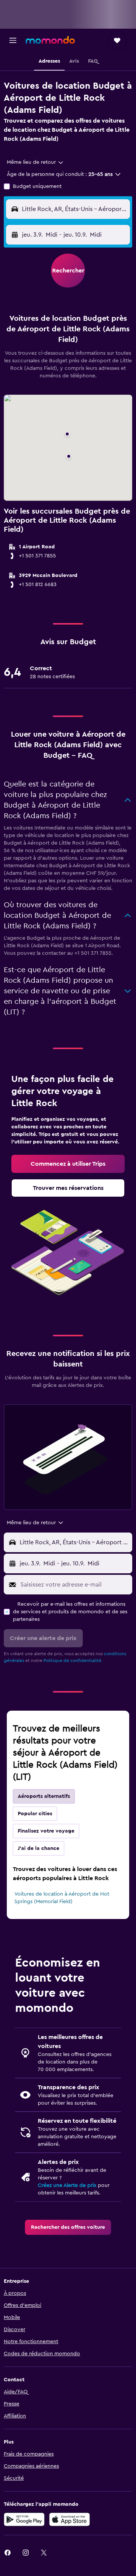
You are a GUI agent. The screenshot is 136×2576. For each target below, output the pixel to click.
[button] (13, 40)
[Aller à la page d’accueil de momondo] (50, 40)
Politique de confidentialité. (73, 1660)
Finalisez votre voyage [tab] (46, 1831)
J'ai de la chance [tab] (39, 1848)
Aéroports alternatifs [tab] (44, 1796)
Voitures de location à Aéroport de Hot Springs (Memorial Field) (62, 1898)
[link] (68, 1164)
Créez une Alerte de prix (67, 2185)
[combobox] (36, 162)
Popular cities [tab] (35, 1814)
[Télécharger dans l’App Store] (70, 2519)
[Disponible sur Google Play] (24, 2519)
